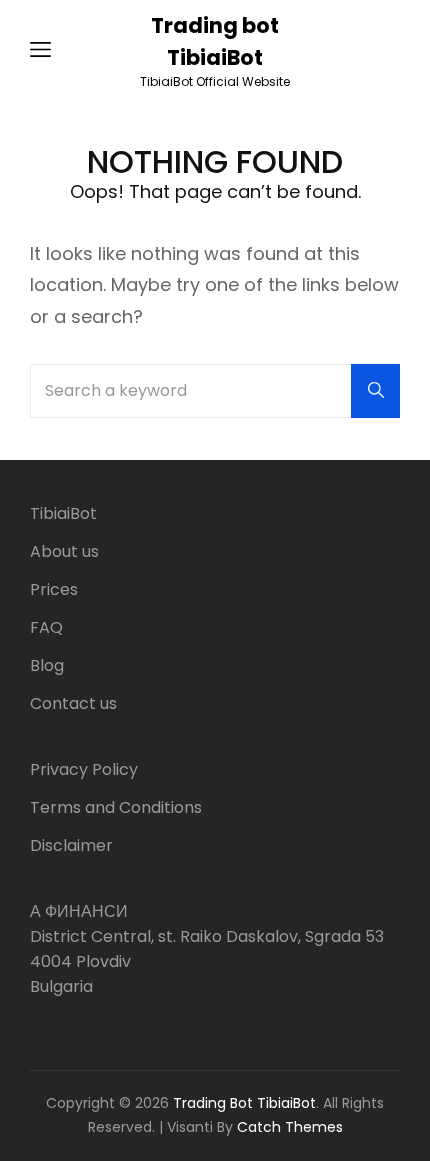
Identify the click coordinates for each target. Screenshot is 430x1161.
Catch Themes (290, 1127)
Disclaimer (71, 845)
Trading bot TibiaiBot (244, 1103)
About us (64, 551)
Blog (47, 665)
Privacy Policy (84, 769)
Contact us (73, 703)
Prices (54, 589)
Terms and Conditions (116, 807)
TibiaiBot (63, 513)
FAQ (46, 627)
